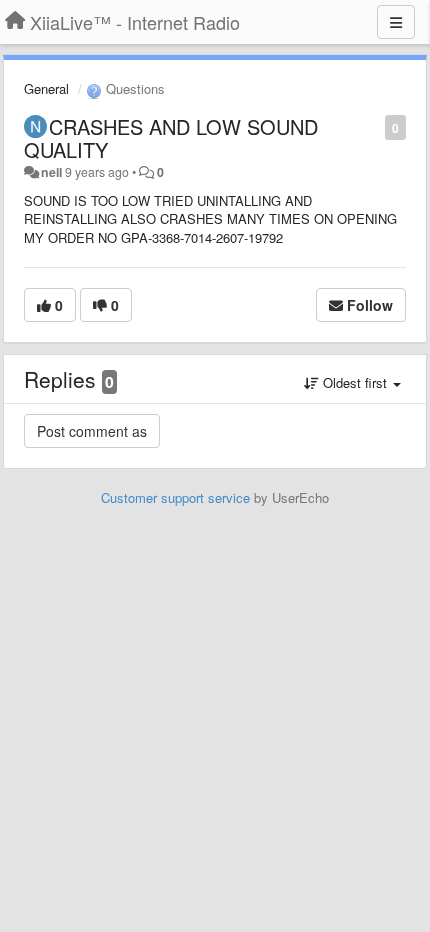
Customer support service (175, 497)
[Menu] (396, 22)
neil (51, 172)
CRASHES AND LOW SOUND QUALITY (171, 138)
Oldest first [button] (355, 382)
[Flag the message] (374, 126)
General (46, 88)
